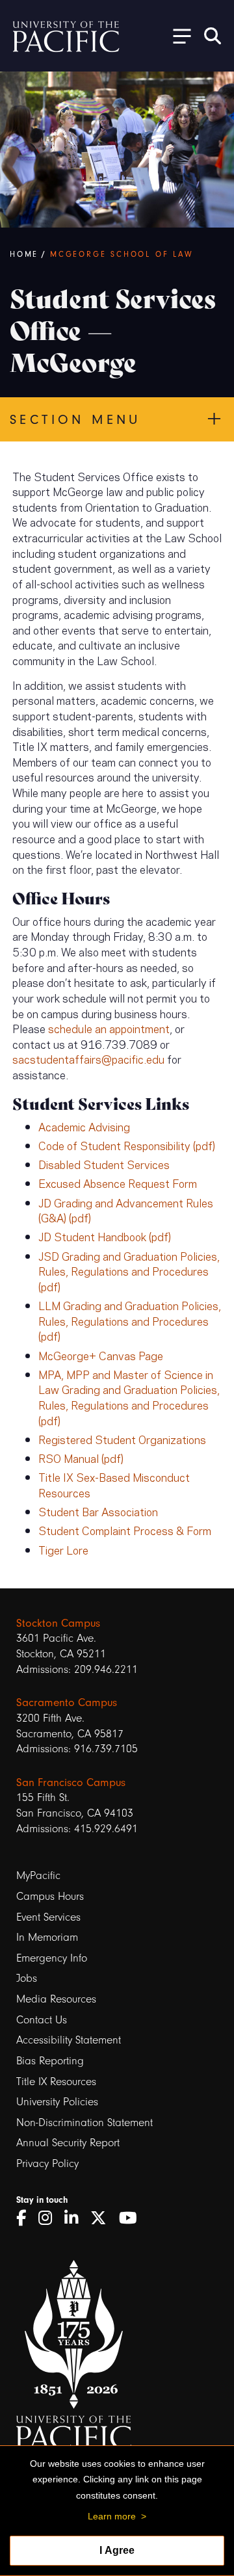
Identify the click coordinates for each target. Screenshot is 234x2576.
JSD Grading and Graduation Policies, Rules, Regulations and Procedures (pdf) (129, 1271)
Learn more (112, 2516)
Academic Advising (84, 1126)
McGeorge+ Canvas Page (101, 1355)
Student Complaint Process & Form (125, 1530)
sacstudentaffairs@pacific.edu (88, 1058)
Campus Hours (50, 1896)
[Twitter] (103, 2218)
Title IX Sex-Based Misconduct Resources (114, 1484)
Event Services (48, 1917)
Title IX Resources (56, 2082)
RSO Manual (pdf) (81, 1458)
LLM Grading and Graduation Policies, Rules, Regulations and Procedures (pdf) (130, 1320)
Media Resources (56, 1999)
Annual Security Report (68, 2143)
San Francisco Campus (71, 1782)
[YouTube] (133, 2218)
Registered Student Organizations (122, 1439)
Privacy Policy (47, 2163)
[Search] (213, 36)
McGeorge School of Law (122, 254)
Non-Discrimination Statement (84, 2123)
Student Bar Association (98, 1511)
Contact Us (42, 2020)
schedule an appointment (109, 1028)
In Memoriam (47, 1937)
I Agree (117, 2550)
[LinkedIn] (76, 2218)
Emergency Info (52, 1958)
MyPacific (38, 1875)
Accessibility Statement (69, 2040)
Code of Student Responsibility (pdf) (127, 1145)
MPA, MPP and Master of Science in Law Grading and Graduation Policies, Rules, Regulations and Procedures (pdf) (129, 1397)
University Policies (57, 2102)
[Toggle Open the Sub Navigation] (177, 35)
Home (24, 254)
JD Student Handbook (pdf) (105, 1236)
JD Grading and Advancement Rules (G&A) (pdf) (126, 1210)
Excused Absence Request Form (118, 1183)
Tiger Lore (63, 1549)
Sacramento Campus (67, 1702)
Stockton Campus (58, 1623)
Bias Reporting (50, 2061)
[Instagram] (50, 2218)
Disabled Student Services (104, 1164)
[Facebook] (26, 2218)
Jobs (27, 1978)
